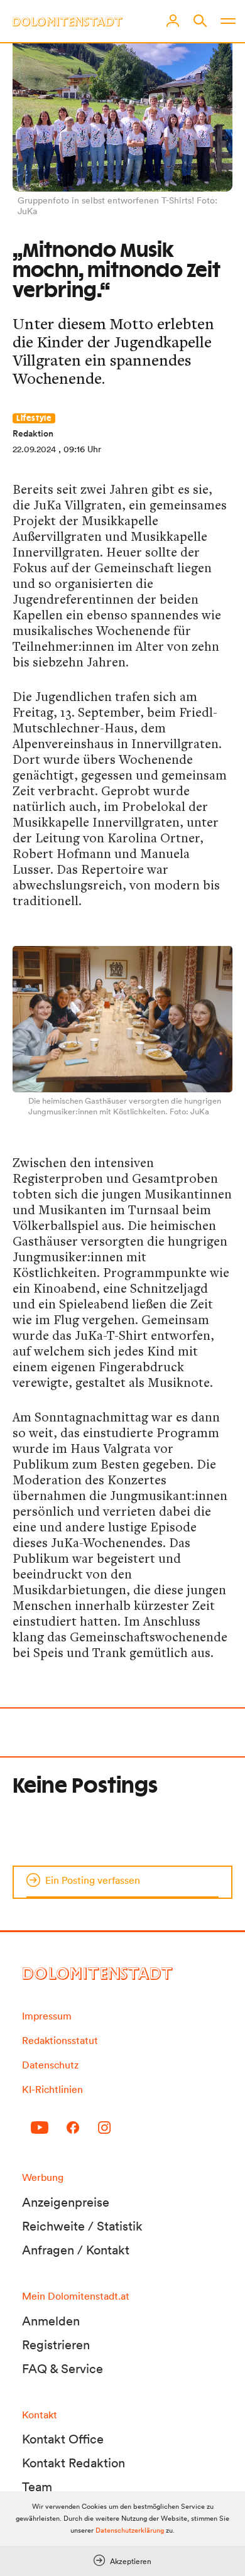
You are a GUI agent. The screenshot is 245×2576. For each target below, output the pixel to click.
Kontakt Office (63, 2439)
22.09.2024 (34, 449)
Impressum (47, 2016)
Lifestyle (34, 418)
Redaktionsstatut (60, 2040)
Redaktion (33, 433)
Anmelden (51, 2321)
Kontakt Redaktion (73, 2463)
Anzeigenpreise (66, 2202)
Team (37, 2487)
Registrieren (56, 2345)
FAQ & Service (63, 2369)
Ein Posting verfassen (93, 1880)
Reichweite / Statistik (82, 2226)
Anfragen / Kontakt (76, 2250)
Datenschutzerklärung (130, 2530)
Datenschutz (50, 2065)
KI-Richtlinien (52, 2089)
